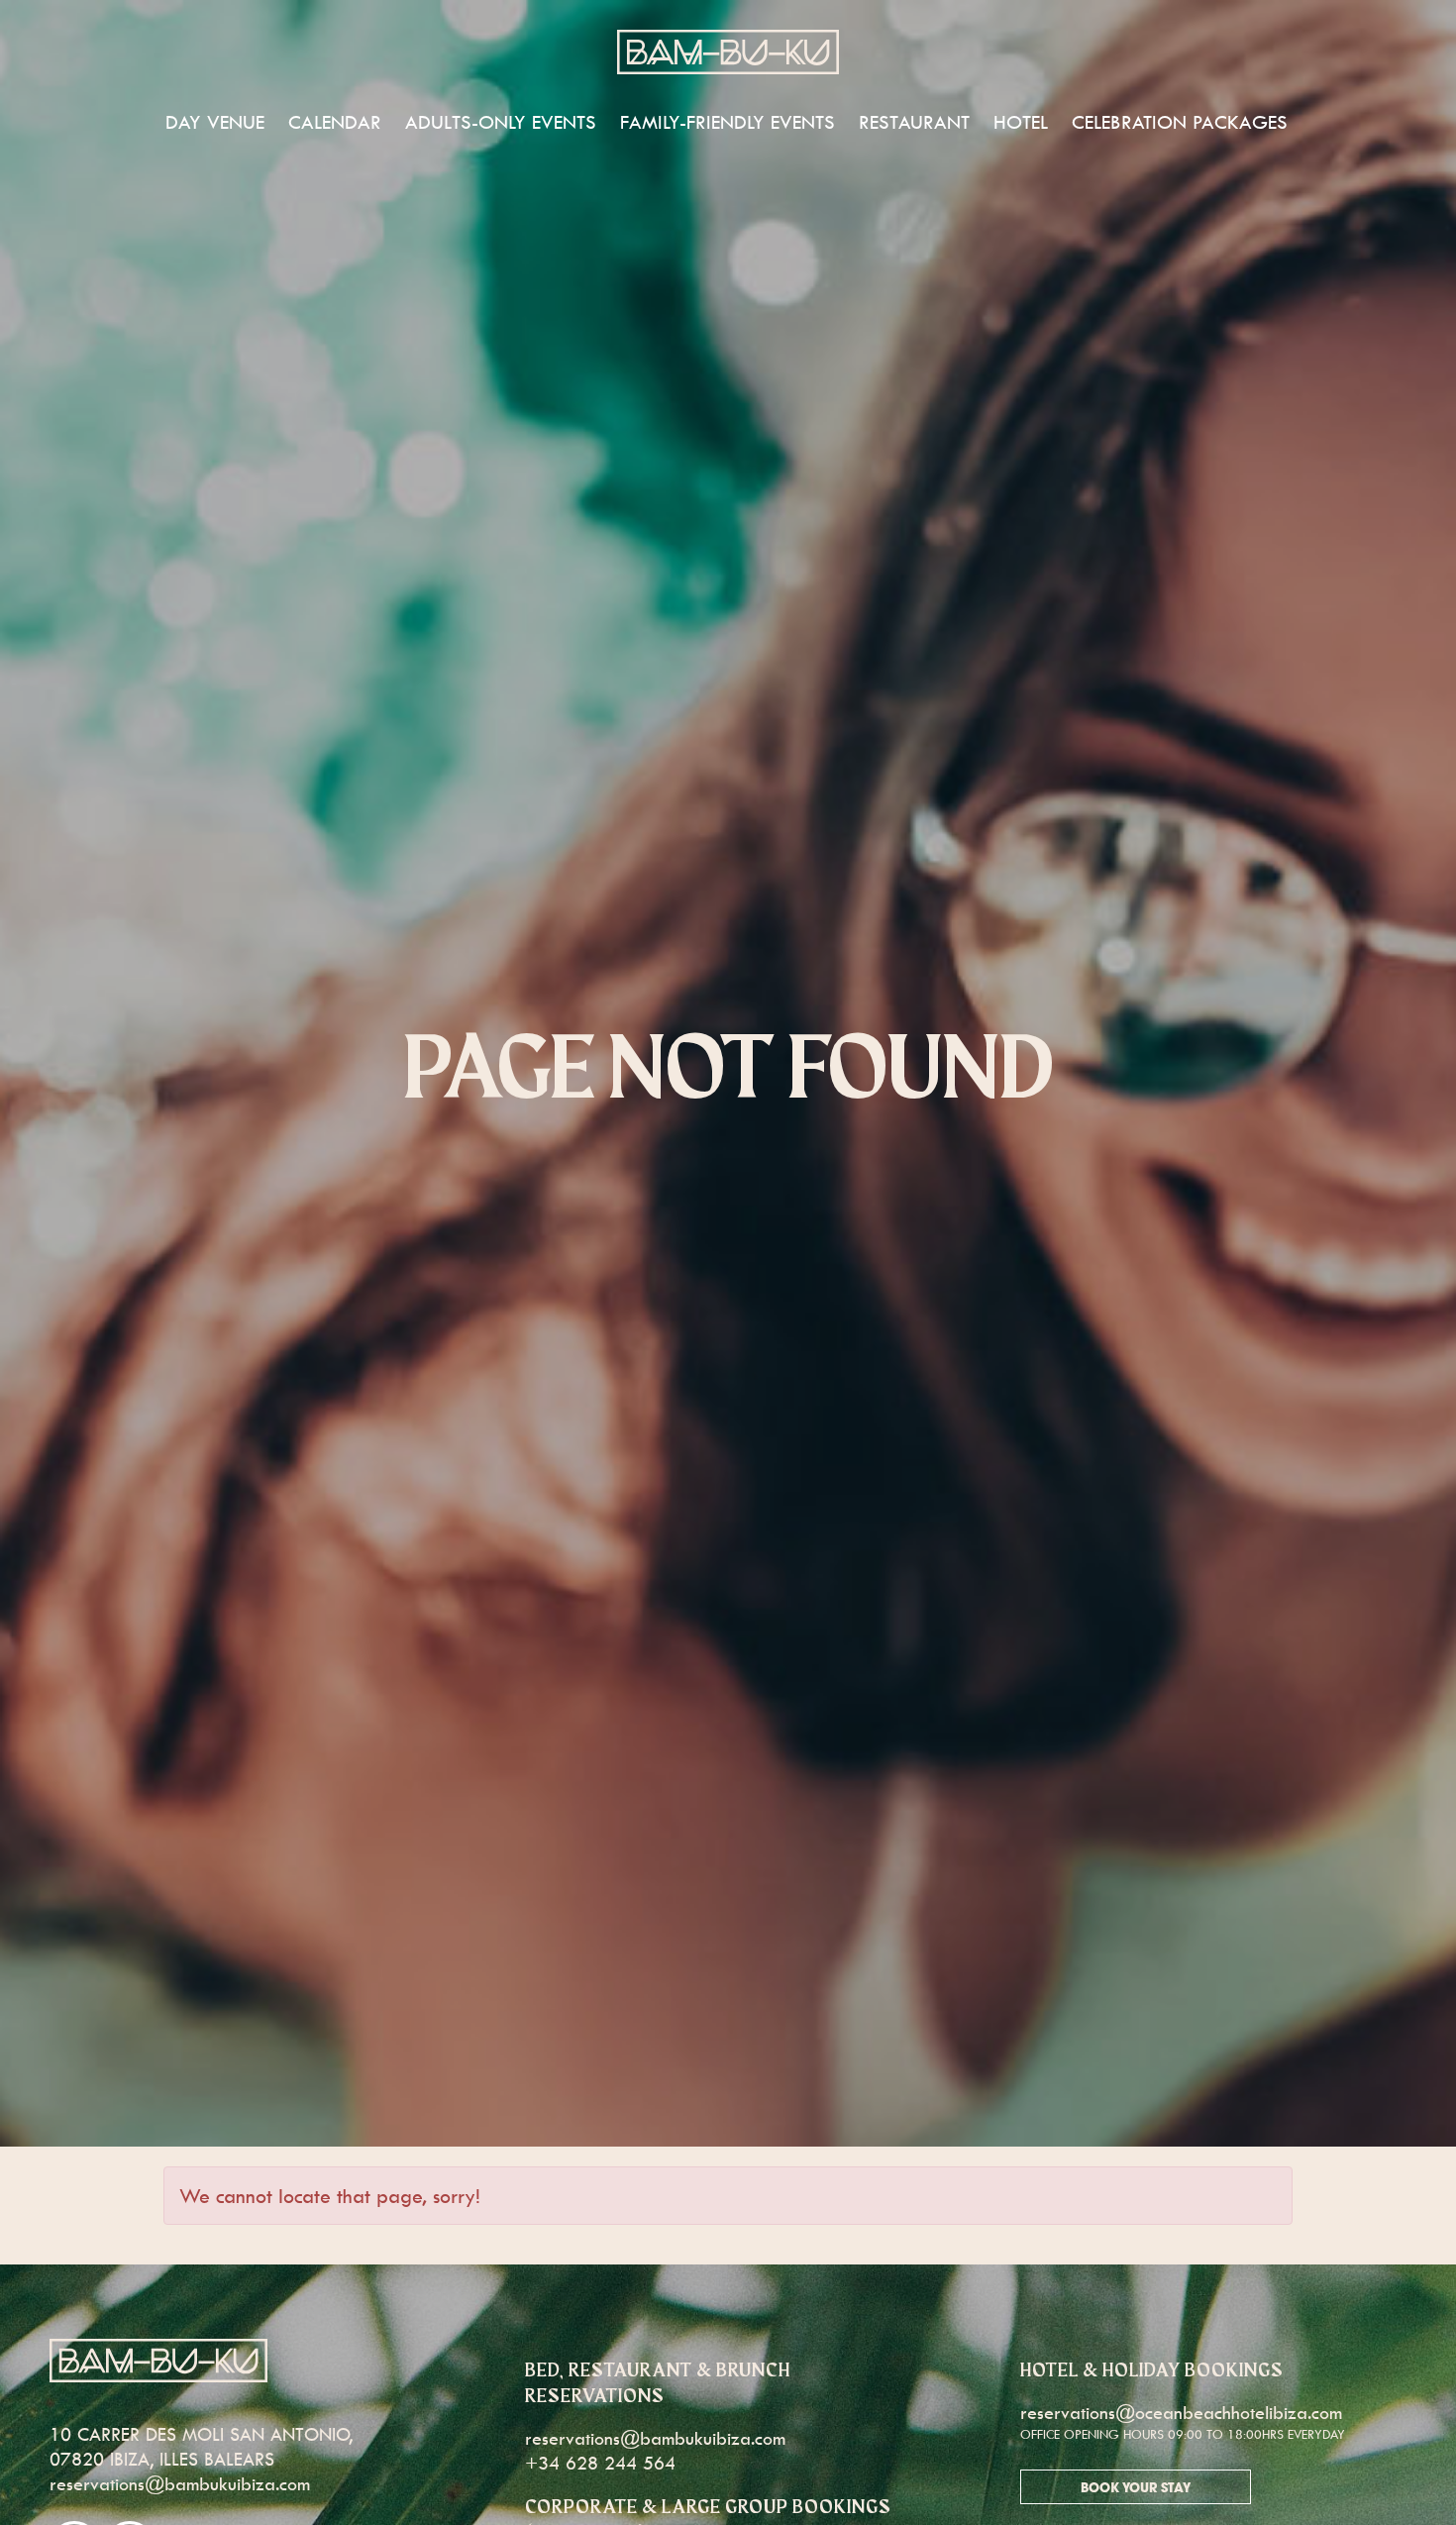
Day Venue (215, 122)
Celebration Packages (1180, 122)
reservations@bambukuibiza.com (180, 2484)
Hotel (1021, 122)
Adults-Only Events (501, 122)
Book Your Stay (1136, 2489)
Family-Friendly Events (728, 122)
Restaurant (914, 122)
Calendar (335, 122)
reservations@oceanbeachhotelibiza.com (1181, 2413)
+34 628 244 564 (600, 2463)
